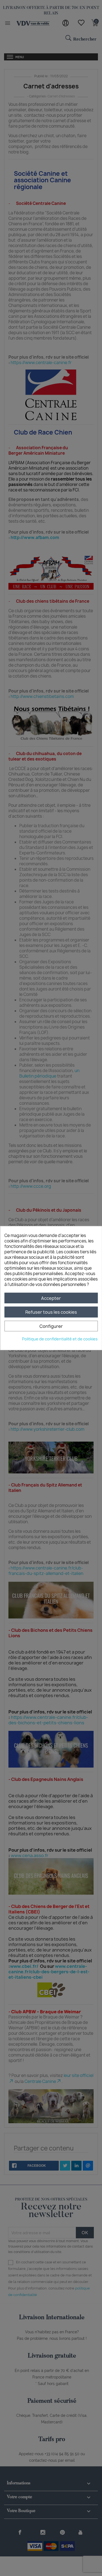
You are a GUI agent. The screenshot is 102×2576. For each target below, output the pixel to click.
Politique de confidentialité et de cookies (60, 1339)
